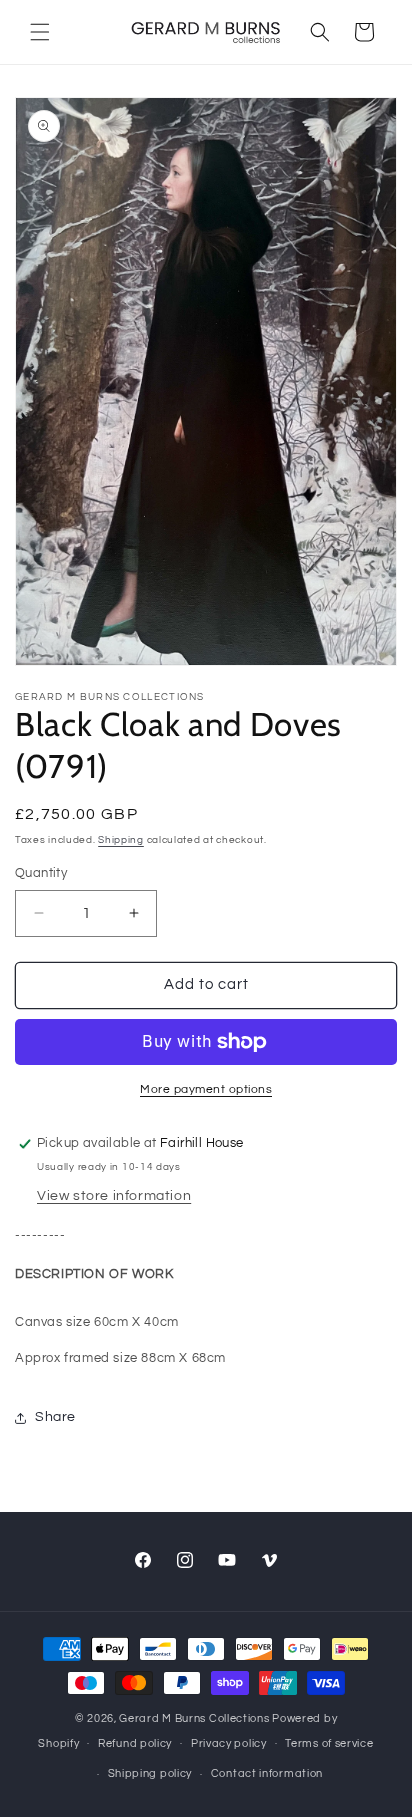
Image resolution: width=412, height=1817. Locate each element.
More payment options (206, 1089)
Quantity (41, 873)
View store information (114, 1196)
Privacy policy (229, 1743)
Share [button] (55, 1417)
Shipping (121, 840)
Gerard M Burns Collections (194, 1718)
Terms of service (329, 1743)
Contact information (267, 1773)
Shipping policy (150, 1773)
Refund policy (135, 1743)
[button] (40, 32)
